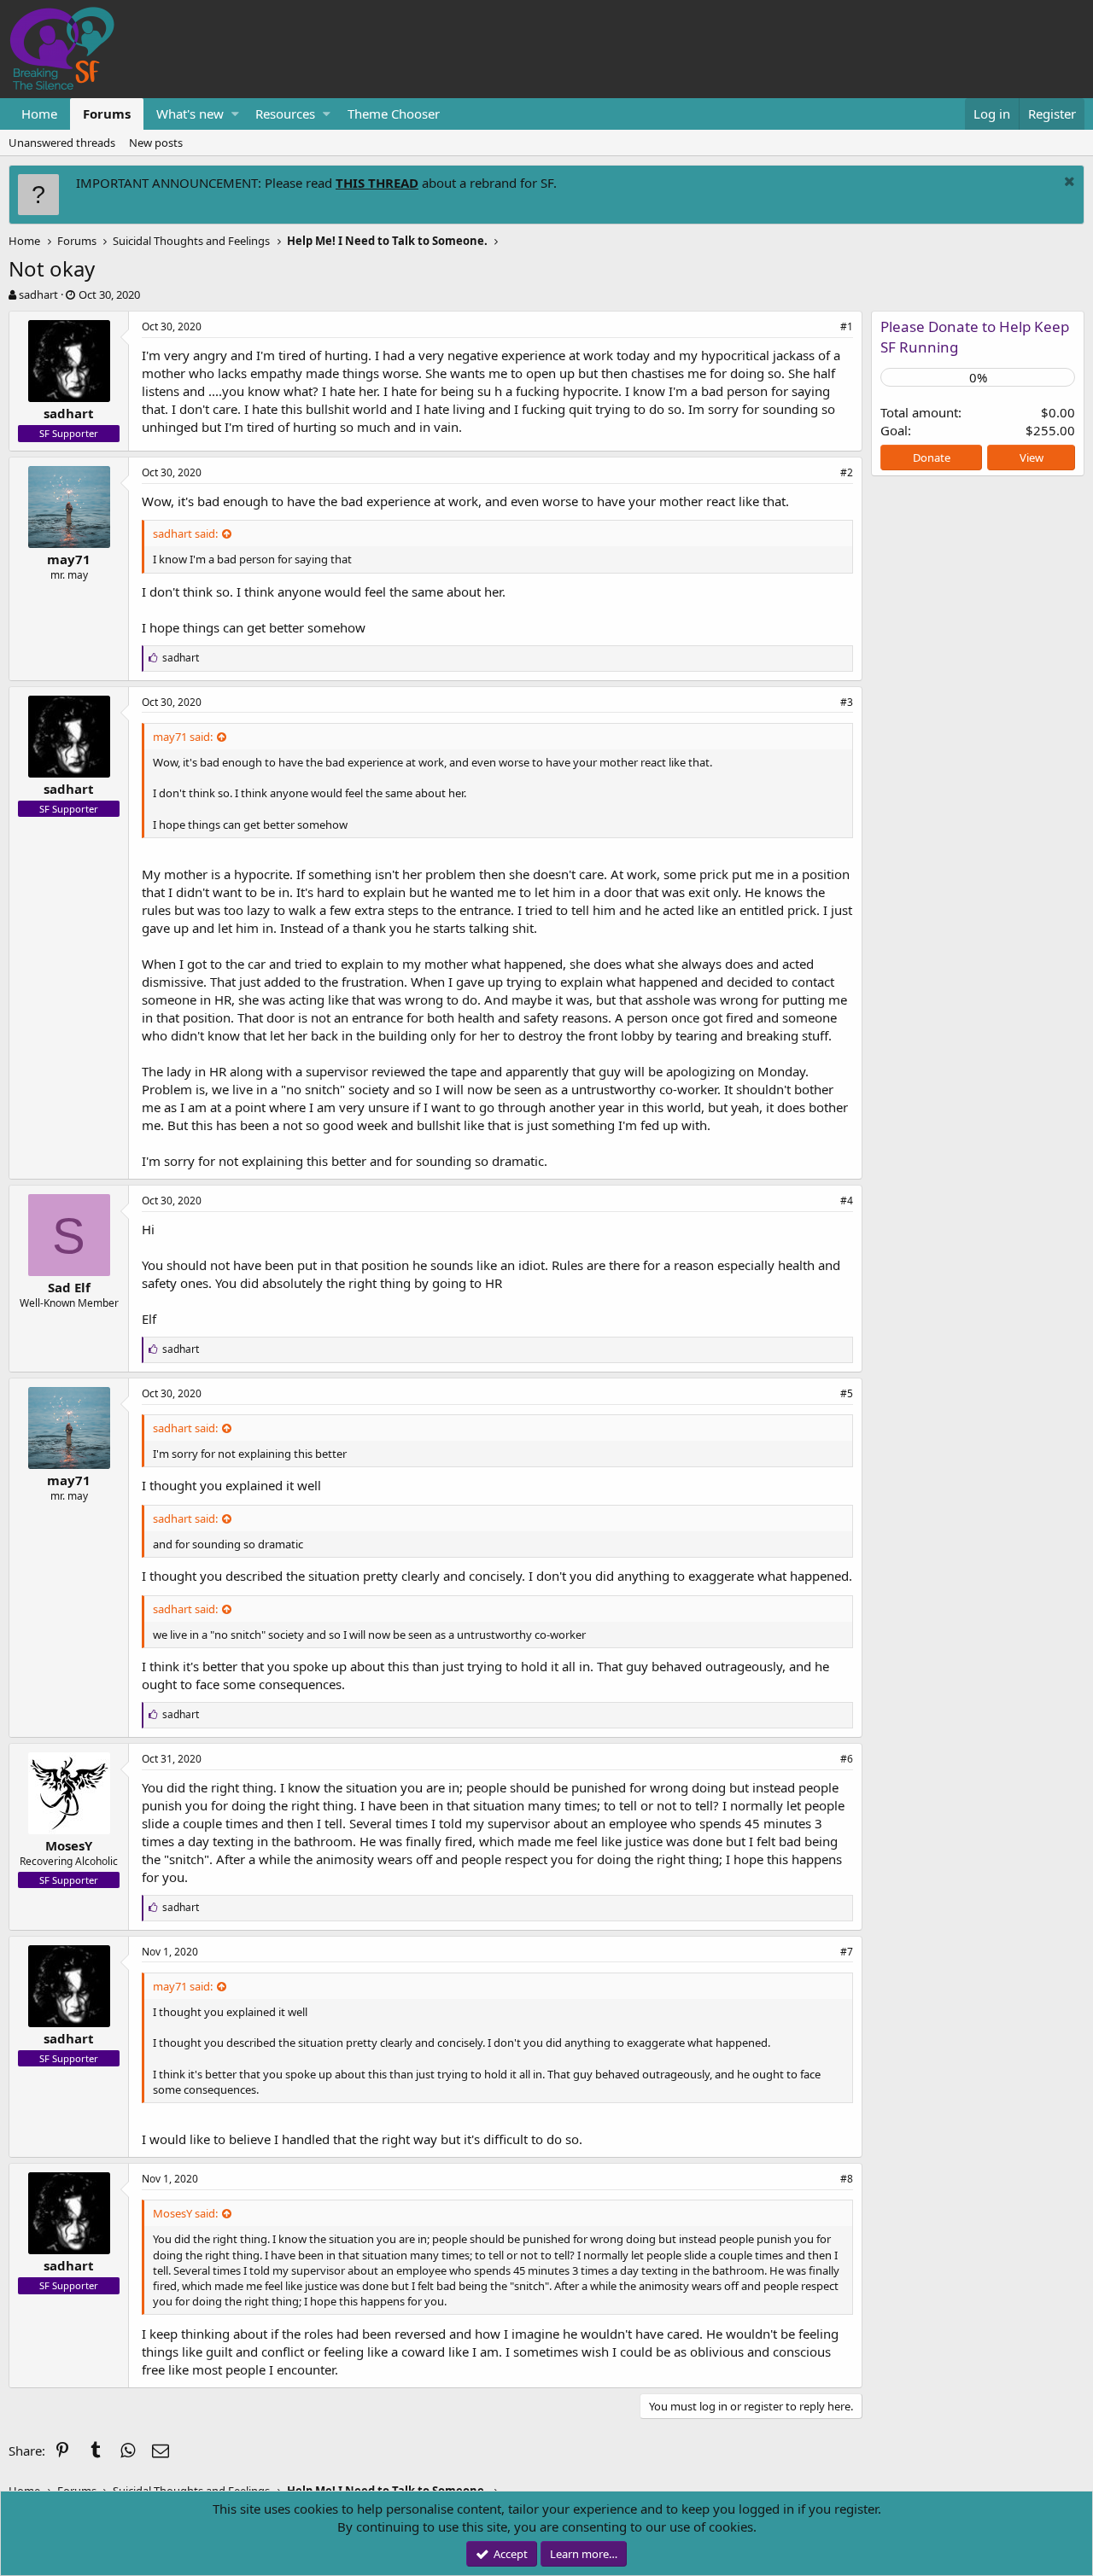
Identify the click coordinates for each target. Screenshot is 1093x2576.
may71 (69, 559)
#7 (847, 1952)
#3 (847, 702)
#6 (847, 1759)
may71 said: (183, 737)
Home (39, 114)
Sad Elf (69, 1287)
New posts (156, 143)
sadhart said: (185, 533)
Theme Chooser (394, 114)
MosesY (69, 1845)
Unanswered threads (62, 143)
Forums (107, 114)
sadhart (38, 294)
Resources (285, 114)
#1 (847, 326)
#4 (847, 1201)
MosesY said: (185, 2213)
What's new (190, 114)
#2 (847, 472)
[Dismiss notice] (1067, 183)
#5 (847, 1393)
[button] (235, 114)
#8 (847, 2179)
